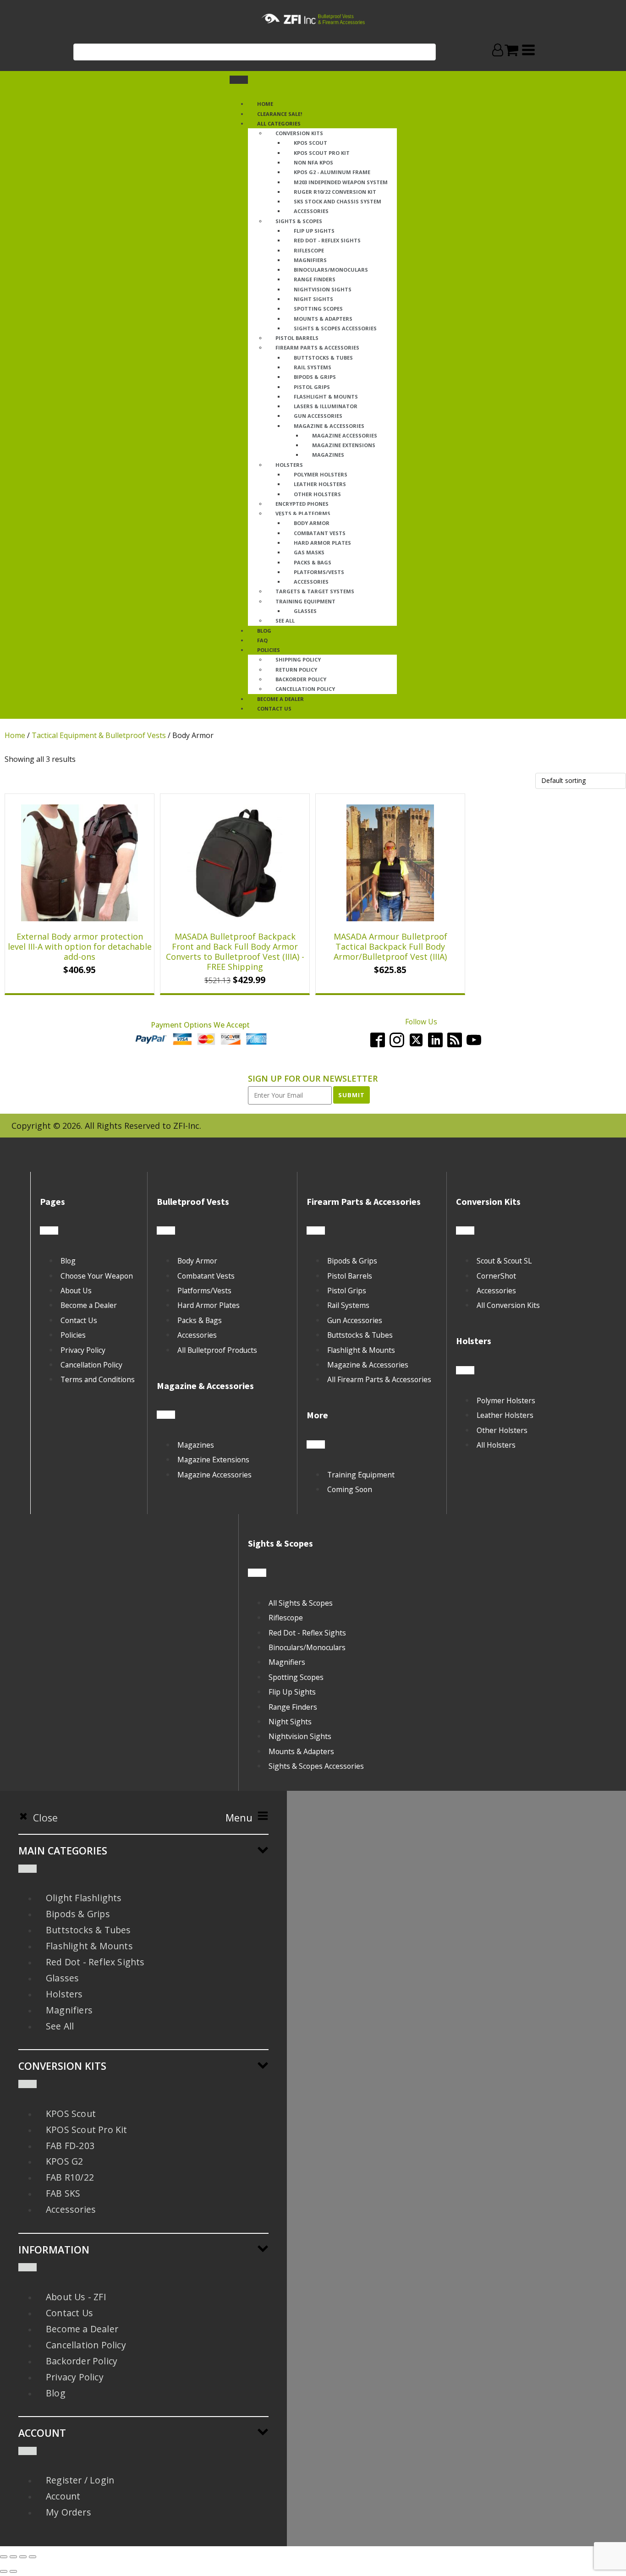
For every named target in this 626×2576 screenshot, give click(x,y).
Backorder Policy (301, 679)
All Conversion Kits (508, 1305)
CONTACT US (274, 708)
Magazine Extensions (344, 445)
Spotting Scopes (318, 309)
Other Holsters (317, 494)
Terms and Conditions (98, 1379)
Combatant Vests (320, 533)
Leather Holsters (320, 484)
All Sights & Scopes (301, 1603)
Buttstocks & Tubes (323, 358)
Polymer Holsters (321, 474)
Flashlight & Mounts (326, 397)
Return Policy (296, 670)
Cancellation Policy (305, 689)
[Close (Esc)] (33, 2557)
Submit (351, 1095)
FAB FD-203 (70, 2146)
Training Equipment (305, 601)
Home (265, 104)
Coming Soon (350, 1489)
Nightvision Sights (323, 289)
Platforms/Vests (319, 572)
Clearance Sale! (280, 114)
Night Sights (313, 299)
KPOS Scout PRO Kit (322, 153)
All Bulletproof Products (217, 1350)
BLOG (264, 631)
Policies (269, 650)
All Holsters (496, 1445)
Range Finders (315, 279)
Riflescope (309, 250)
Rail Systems (313, 367)
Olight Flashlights (84, 1898)
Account (63, 2496)
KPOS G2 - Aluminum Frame (332, 172)
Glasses (305, 611)
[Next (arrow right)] (13, 2571)
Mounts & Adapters (323, 319)
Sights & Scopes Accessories (335, 328)
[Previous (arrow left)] (4, 2571)
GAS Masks (309, 552)
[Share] (23, 2557)
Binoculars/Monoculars (331, 270)
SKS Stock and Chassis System (338, 201)
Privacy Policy (83, 1350)
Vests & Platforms (303, 513)
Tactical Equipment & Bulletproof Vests (99, 735)
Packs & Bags (313, 562)
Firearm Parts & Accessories (317, 347)
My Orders (69, 2512)
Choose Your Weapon (97, 1276)
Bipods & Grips (315, 377)
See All (285, 621)
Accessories (311, 211)
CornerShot (496, 1276)
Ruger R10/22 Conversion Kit (335, 192)
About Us (76, 1291)
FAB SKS (63, 2193)
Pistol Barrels (297, 338)
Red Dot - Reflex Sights (327, 240)
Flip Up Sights (314, 231)
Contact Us (79, 1320)
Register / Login (80, 2480)
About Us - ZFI (76, 2297)
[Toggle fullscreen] (13, 2557)
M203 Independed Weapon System (341, 182)
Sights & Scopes (299, 221)
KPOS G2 (64, 2161)
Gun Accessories (318, 416)
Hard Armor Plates (322, 543)
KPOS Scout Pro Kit (87, 2130)
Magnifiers (310, 260)
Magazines (328, 455)
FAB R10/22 (70, 2177)
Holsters (289, 465)
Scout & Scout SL (504, 1261)
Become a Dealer (280, 699)
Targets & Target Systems (315, 591)
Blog (68, 1261)
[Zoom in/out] (4, 2557)
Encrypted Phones (302, 504)
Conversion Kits (299, 133)
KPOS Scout (310, 143)
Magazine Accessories (345, 435)
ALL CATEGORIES (279, 123)
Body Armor (312, 523)
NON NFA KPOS (313, 162)
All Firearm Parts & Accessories (379, 1379)
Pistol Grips (312, 387)
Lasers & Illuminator (326, 406)
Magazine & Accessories (329, 426)
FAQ (262, 640)
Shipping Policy (298, 659)
